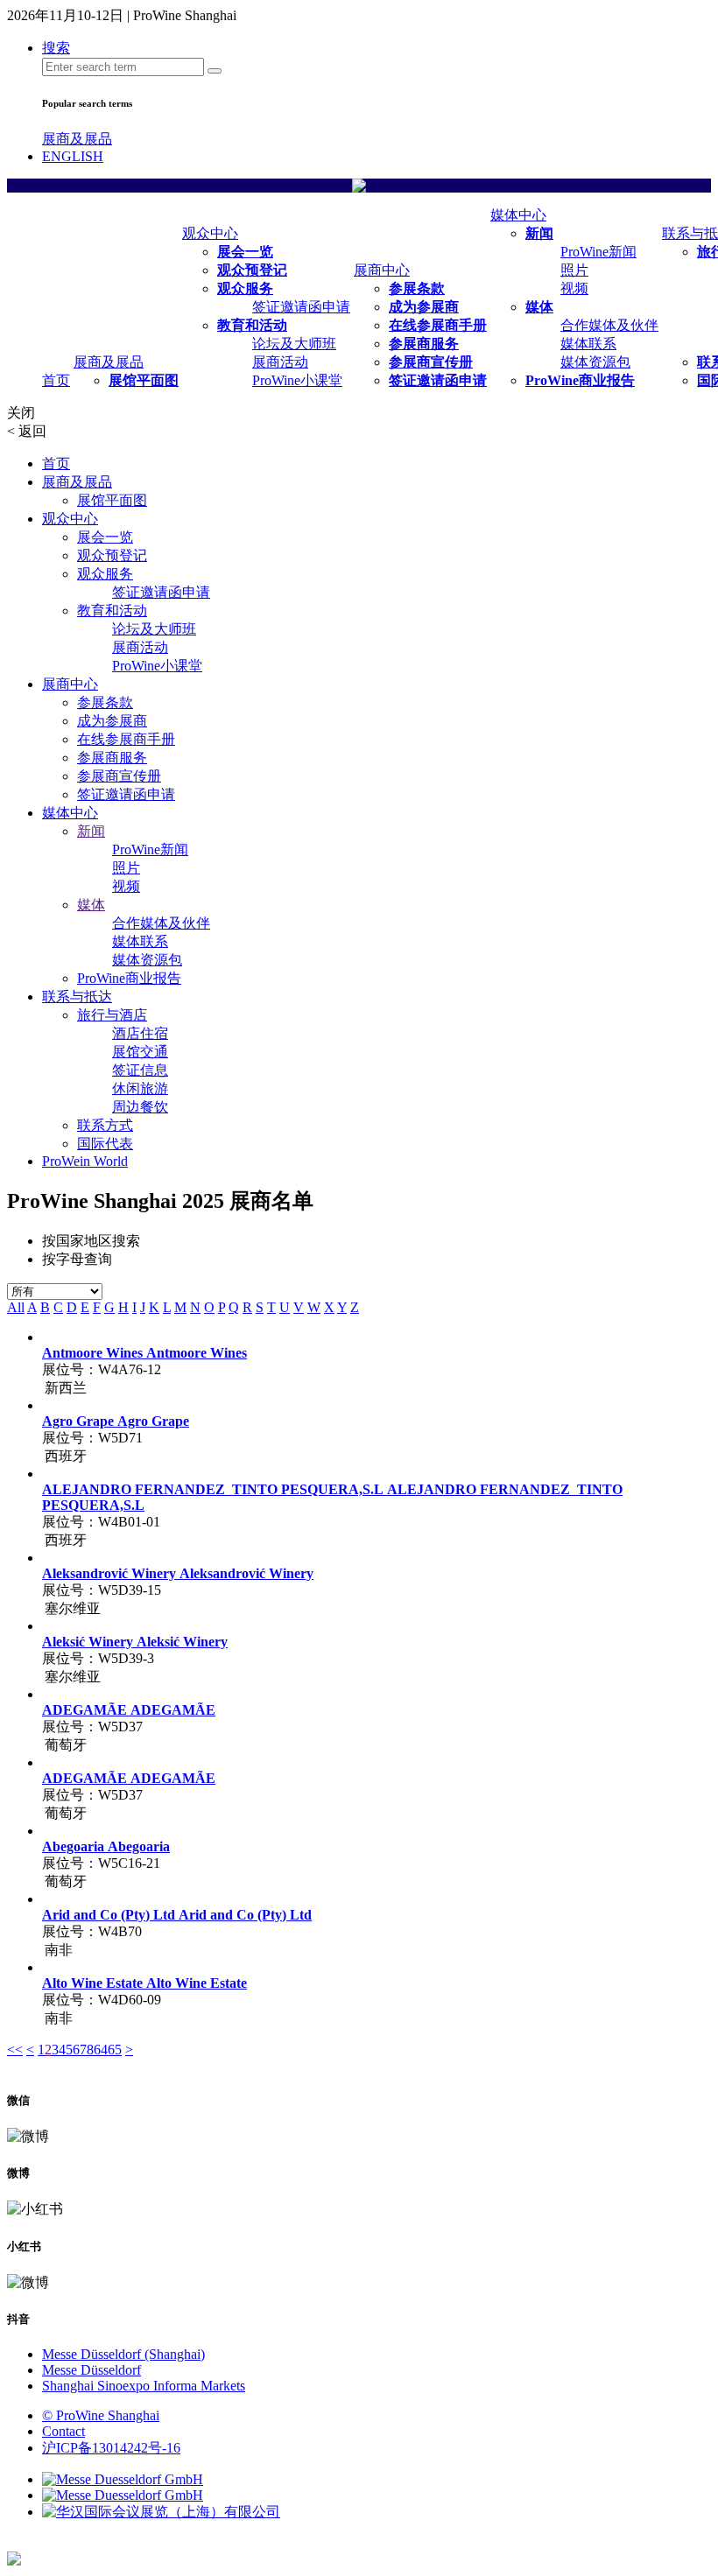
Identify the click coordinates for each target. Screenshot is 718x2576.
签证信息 (140, 1070)
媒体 (539, 307)
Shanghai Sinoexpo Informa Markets (144, 2386)
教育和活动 (252, 325)
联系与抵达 (77, 997)
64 (101, 2050)
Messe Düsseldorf (92, 2370)
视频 (574, 288)
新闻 (539, 233)
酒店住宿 (140, 1033)
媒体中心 (518, 215)
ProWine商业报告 (580, 380)
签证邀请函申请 (301, 307)
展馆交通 (140, 1052)
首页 (56, 380)
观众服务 (245, 288)
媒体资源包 (595, 362)
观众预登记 (252, 270)
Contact (63, 2431)
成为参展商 (424, 307)
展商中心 (382, 270)
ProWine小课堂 (297, 380)
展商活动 (280, 362)
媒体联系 (588, 344)
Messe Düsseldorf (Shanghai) (123, 2354)
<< (15, 2050)
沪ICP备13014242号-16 (111, 2448)
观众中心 (210, 233)
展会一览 (245, 252)
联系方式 (105, 1125)
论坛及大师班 (294, 344)
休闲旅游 (140, 1088)
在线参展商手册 (438, 325)
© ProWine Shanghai (101, 2415)
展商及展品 (77, 139)
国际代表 (105, 1144)
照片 (574, 270)
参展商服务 (424, 344)
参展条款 (417, 288)
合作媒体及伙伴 (609, 325)
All (16, 1307)
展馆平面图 (144, 380)
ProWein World (85, 1161)
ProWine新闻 (598, 252)
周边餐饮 (140, 1107)
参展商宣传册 (431, 362)
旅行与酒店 (112, 1015)
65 (115, 2050)
